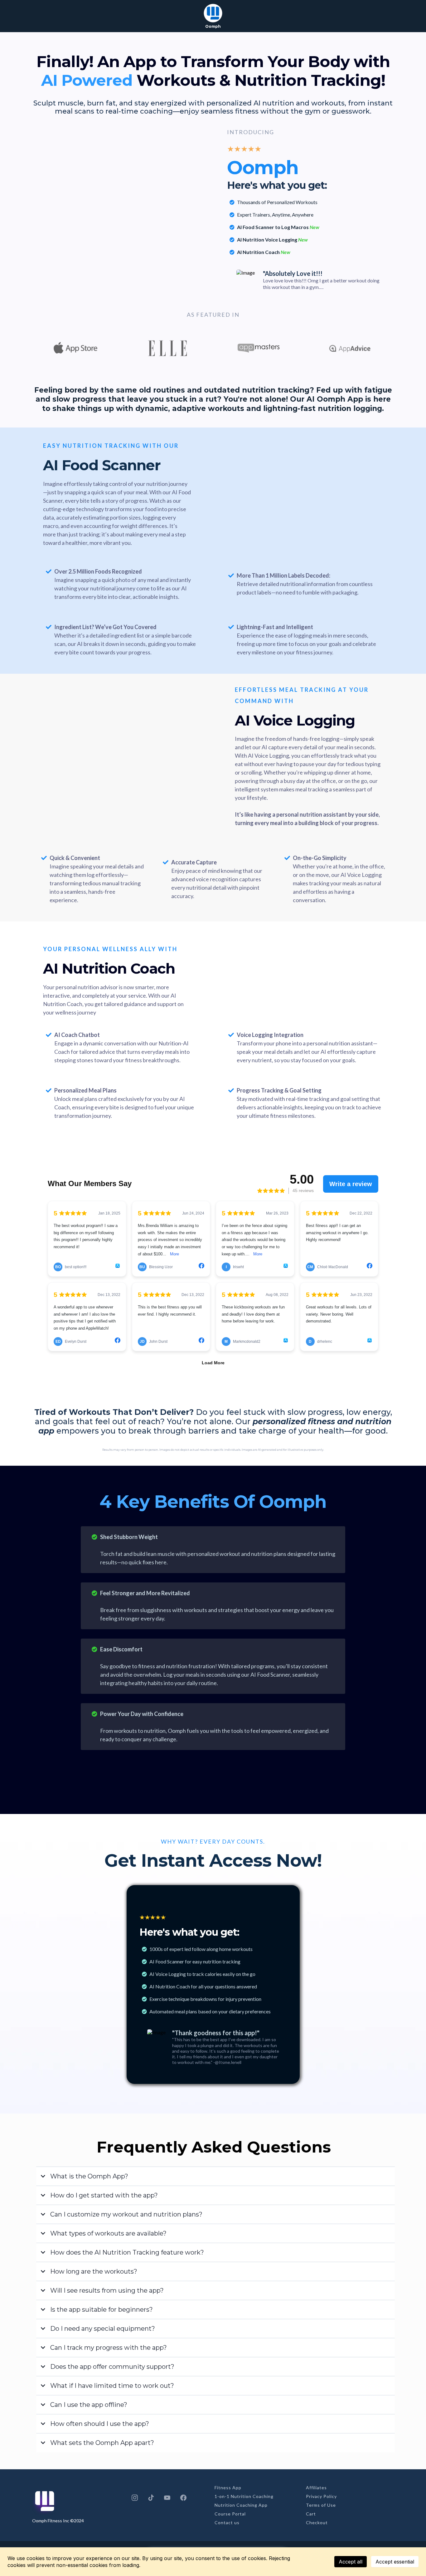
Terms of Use (321, 2505)
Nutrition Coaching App (241, 2505)
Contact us (227, 2522)
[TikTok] (151, 2498)
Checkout (317, 2522)
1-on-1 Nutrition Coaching (244, 2496)
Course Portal (230, 2514)
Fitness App (228, 2488)
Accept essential (395, 2562)
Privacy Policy (321, 2496)
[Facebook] (183, 2498)
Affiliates (316, 2488)
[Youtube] (167, 2498)
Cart (311, 2514)
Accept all (351, 2562)
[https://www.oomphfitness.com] (213, 13)
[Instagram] (135, 2498)
